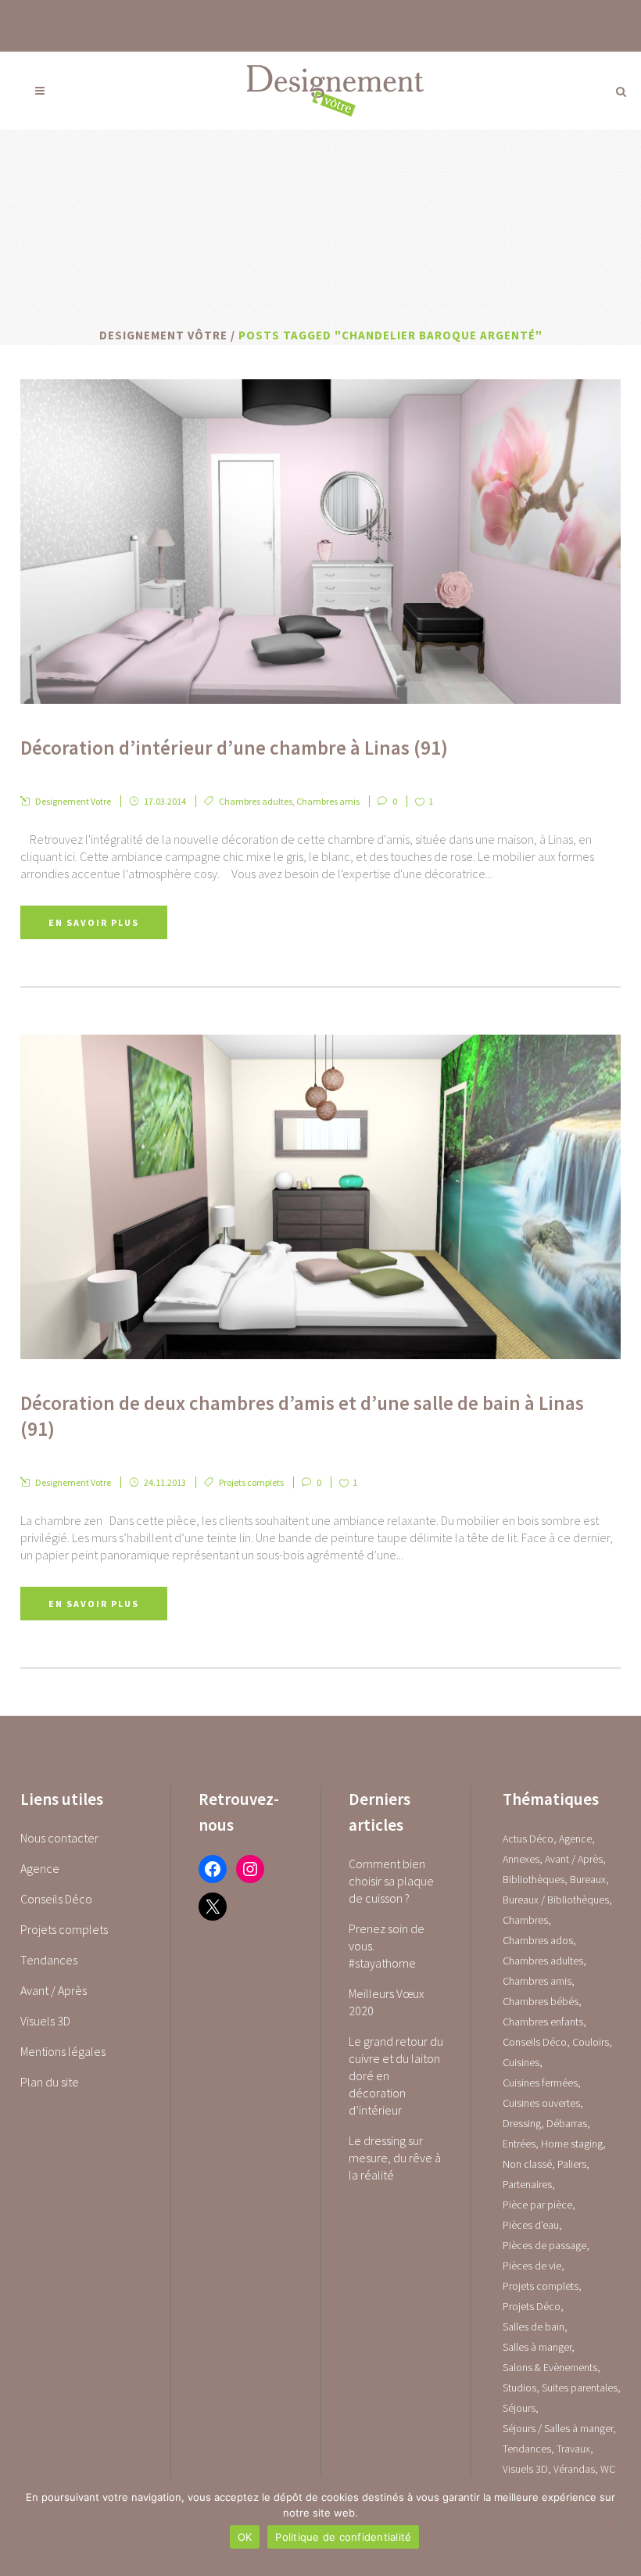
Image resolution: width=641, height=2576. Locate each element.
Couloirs (591, 2042)
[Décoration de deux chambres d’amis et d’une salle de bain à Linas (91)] (320, 1197)
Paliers (572, 2164)
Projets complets (251, 1482)
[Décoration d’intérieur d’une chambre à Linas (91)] (320, 542)
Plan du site (50, 2082)
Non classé (527, 2164)
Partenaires (527, 2184)
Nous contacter (59, 1838)
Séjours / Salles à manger (558, 2428)
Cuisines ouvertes (541, 2103)
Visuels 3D (45, 2021)
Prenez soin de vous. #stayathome (387, 1946)
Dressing (522, 2123)
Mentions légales (63, 2051)
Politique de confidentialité (343, 2537)
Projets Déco (532, 2306)
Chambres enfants (543, 2022)
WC (608, 2469)
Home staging (572, 2144)
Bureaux (588, 1879)
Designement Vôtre (163, 335)
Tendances (49, 1960)
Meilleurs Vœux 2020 (387, 2002)
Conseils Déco (56, 1899)
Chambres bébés (541, 2001)
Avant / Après (54, 1990)
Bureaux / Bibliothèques (556, 1900)
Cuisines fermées (540, 2083)
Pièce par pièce (537, 2205)
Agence (40, 1868)
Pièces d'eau (531, 2225)
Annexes (521, 1859)
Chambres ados (538, 1940)
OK (245, 2537)
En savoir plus (94, 922)
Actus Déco (528, 1839)
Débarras (567, 2123)
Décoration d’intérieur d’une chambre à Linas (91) (234, 748)
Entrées (519, 2144)
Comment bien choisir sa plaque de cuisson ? (391, 1881)
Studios (519, 2388)
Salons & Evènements (550, 2367)
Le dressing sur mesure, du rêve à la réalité (395, 2158)
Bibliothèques (534, 1879)
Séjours (519, 2408)
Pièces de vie (532, 2266)
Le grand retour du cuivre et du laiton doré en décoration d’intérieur (396, 2076)
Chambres (525, 1920)
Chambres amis (328, 801)
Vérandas (574, 2469)
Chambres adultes (256, 801)
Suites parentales (580, 2388)
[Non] (621, 2527)
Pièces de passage (544, 2245)
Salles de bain (534, 2327)
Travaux (573, 2449)
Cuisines (521, 2062)
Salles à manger (537, 2347)
